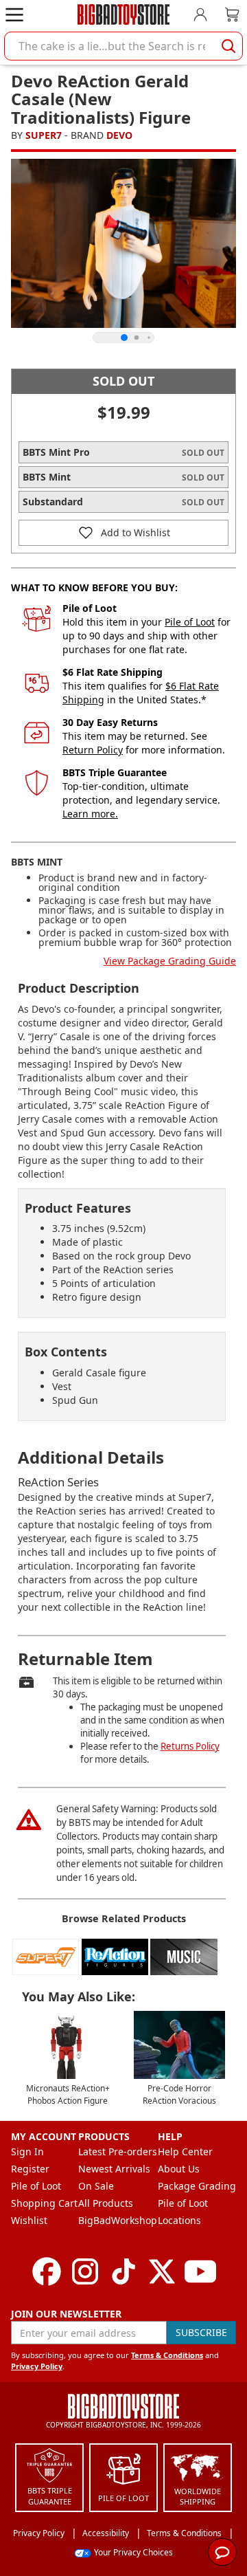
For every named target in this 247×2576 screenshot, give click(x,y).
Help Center (185, 2151)
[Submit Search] (228, 46)
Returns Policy (190, 1746)
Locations (179, 2220)
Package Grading (197, 2186)
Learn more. (90, 814)
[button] (123, 533)
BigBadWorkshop (118, 2220)
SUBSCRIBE (201, 2332)
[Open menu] (14, 14)
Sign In (27, 2151)
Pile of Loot (190, 622)
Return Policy (93, 750)
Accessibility (106, 2533)
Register (30, 2169)
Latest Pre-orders (118, 2151)
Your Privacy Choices (133, 2552)
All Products (106, 2203)
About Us (179, 2169)
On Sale (96, 2186)
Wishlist (29, 2220)
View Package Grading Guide (170, 961)
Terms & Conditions (167, 2355)
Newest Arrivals (114, 2169)
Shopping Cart (44, 2203)
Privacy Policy (37, 2366)
